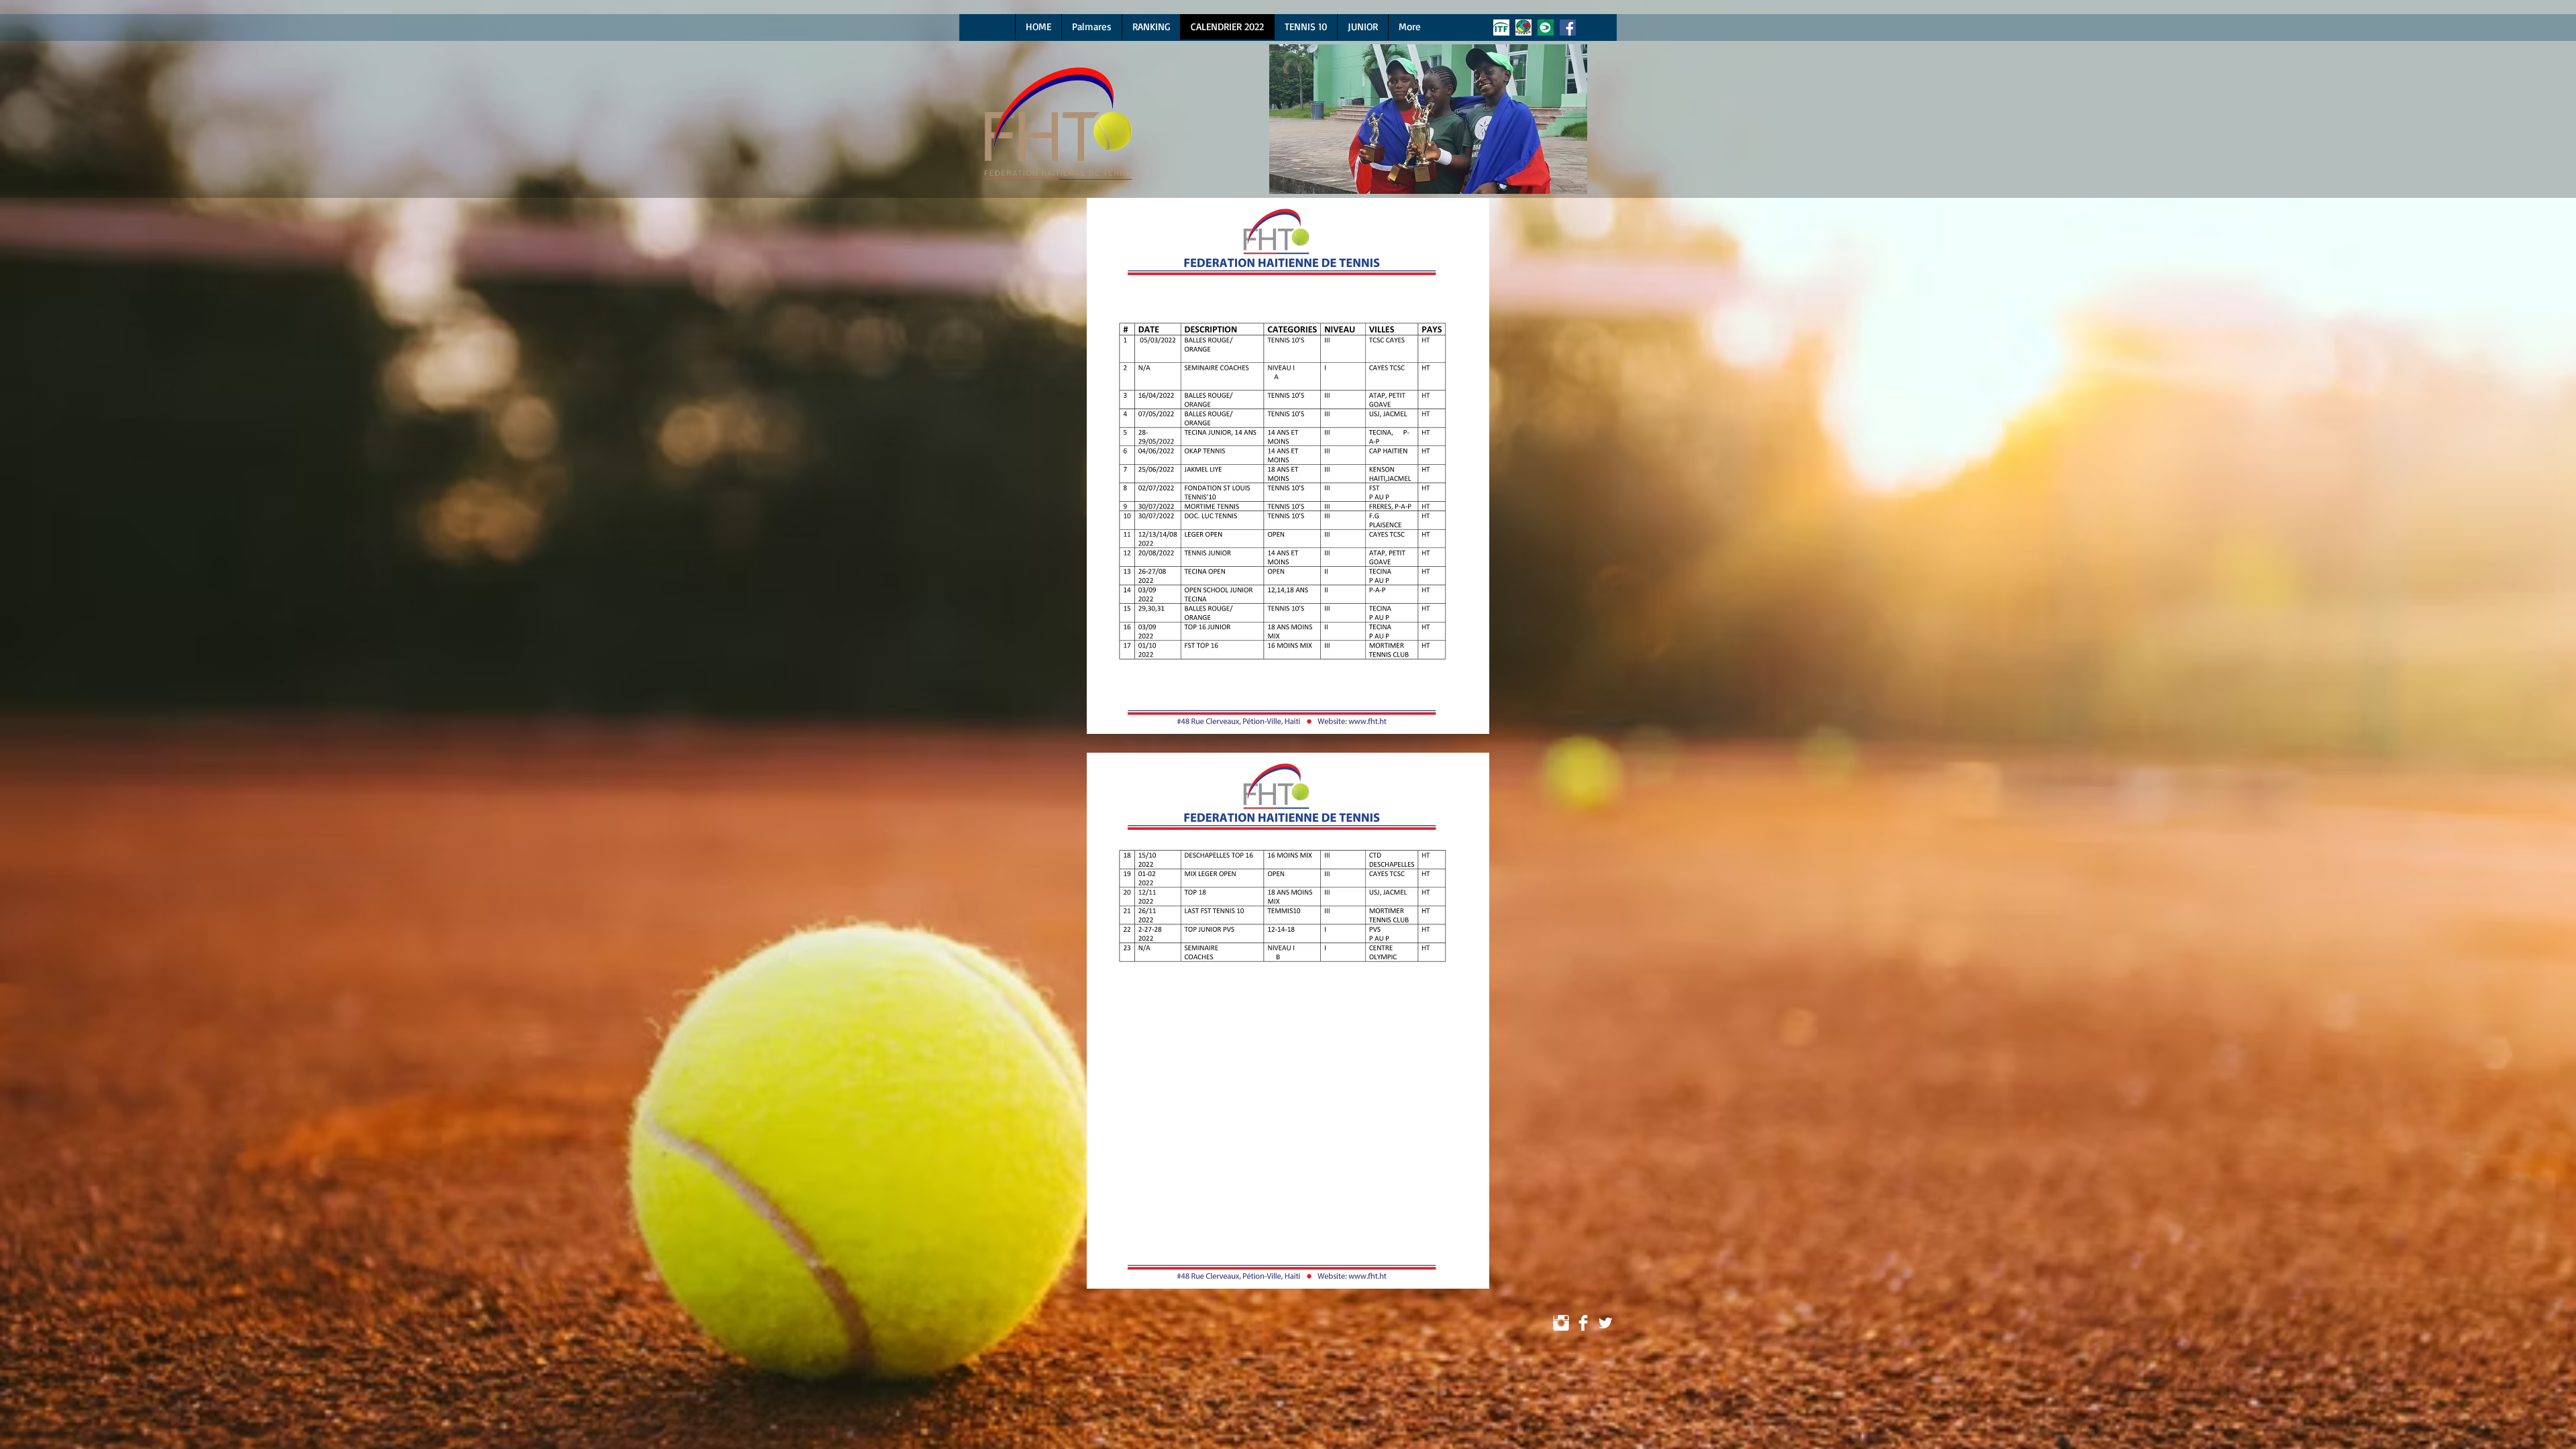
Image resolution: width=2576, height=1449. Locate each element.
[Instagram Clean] (1561, 1323)
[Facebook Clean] (1583, 1323)
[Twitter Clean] (1605, 1323)
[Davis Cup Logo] (1546, 28)
